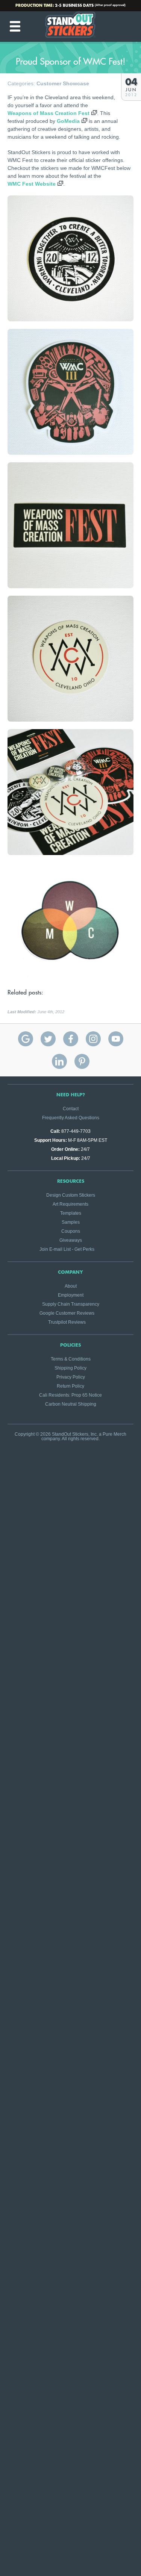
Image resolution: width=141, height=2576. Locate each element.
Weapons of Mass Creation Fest (49, 113)
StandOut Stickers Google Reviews (26, 1039)
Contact (71, 1109)
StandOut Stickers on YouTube (116, 1039)
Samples (71, 1222)
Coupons (71, 1231)
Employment (71, 1295)
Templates (71, 1213)
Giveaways (71, 1240)
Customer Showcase (63, 83)
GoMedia (68, 121)
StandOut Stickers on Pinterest (82, 1061)
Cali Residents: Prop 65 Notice (70, 1395)
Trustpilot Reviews (67, 1322)
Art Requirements (70, 1204)
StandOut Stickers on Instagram (93, 1039)
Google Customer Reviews (67, 1313)
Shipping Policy (70, 1368)
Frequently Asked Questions (71, 1118)
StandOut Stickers (71, 26)
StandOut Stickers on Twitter (48, 1039)
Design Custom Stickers (71, 1195)
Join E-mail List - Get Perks (67, 1249)
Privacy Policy (71, 1377)
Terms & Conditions (71, 1359)
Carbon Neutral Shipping (71, 1404)
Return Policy (70, 1386)
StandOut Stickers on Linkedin (59, 1061)
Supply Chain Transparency (71, 1304)
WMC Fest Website (32, 184)
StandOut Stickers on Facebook (71, 1039)
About (71, 1286)
